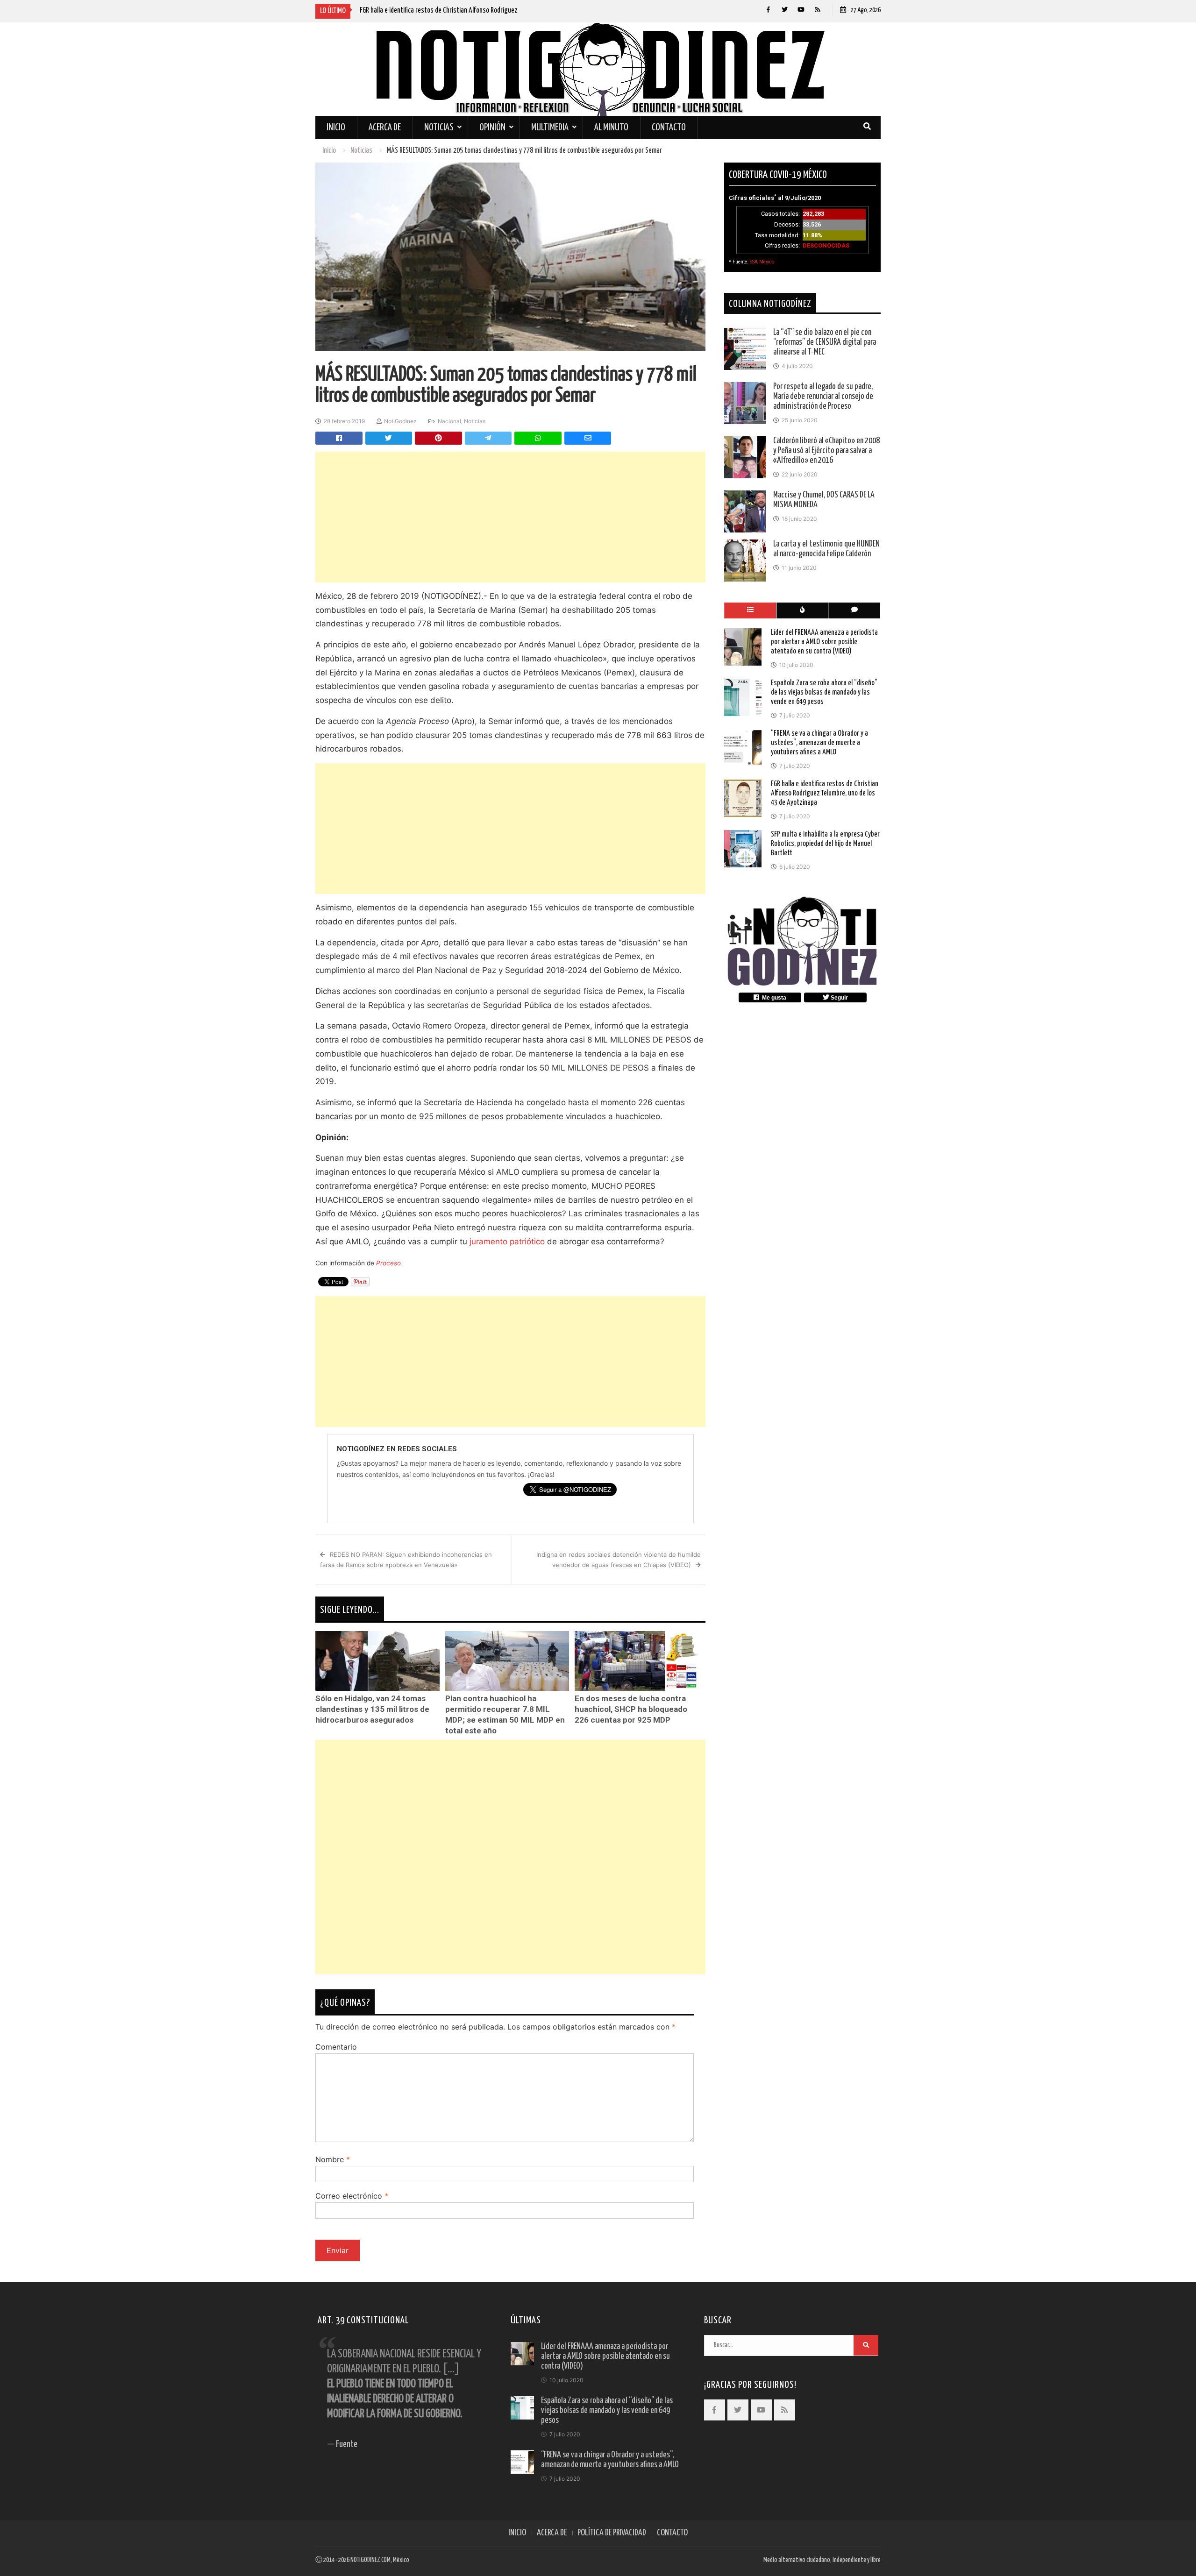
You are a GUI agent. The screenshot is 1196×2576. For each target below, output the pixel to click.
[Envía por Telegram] (488, 438)
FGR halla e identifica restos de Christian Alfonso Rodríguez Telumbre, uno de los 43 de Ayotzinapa (825, 793)
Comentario (336, 2047)
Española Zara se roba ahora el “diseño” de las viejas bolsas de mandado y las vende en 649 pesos (824, 692)
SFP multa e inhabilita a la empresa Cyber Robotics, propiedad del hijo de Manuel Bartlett (825, 843)
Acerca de (385, 128)
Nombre (333, 2159)
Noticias (439, 128)
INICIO (517, 2533)
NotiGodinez (400, 421)
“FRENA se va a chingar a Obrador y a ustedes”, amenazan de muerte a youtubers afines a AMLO (819, 742)
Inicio (336, 128)
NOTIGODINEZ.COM (370, 2560)
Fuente (347, 2445)
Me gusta (773, 997)
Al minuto (611, 128)
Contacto (669, 128)
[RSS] (817, 10)
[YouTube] (801, 10)
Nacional (449, 421)
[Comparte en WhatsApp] (538, 438)
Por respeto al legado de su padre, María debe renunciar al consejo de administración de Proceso (823, 397)
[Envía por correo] (588, 438)
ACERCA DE (552, 2533)
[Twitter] (785, 10)
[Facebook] (768, 10)
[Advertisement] (510, 517)
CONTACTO (672, 2533)
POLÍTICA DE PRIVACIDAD (612, 2533)
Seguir (839, 997)
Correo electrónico (352, 2196)
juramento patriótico (507, 1242)
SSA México (762, 262)
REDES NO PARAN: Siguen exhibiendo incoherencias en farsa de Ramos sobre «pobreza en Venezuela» (406, 1560)
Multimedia (550, 128)
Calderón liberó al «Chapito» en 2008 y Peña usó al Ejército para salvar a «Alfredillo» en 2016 (826, 451)
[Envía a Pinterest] (438, 438)
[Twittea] (389, 438)
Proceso (388, 1263)
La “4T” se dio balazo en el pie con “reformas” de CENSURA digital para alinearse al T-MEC (825, 342)
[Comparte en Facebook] (339, 438)
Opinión (492, 128)
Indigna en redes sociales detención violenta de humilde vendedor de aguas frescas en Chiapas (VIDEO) (619, 1560)
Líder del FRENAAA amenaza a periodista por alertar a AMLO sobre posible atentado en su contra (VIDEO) (824, 642)
